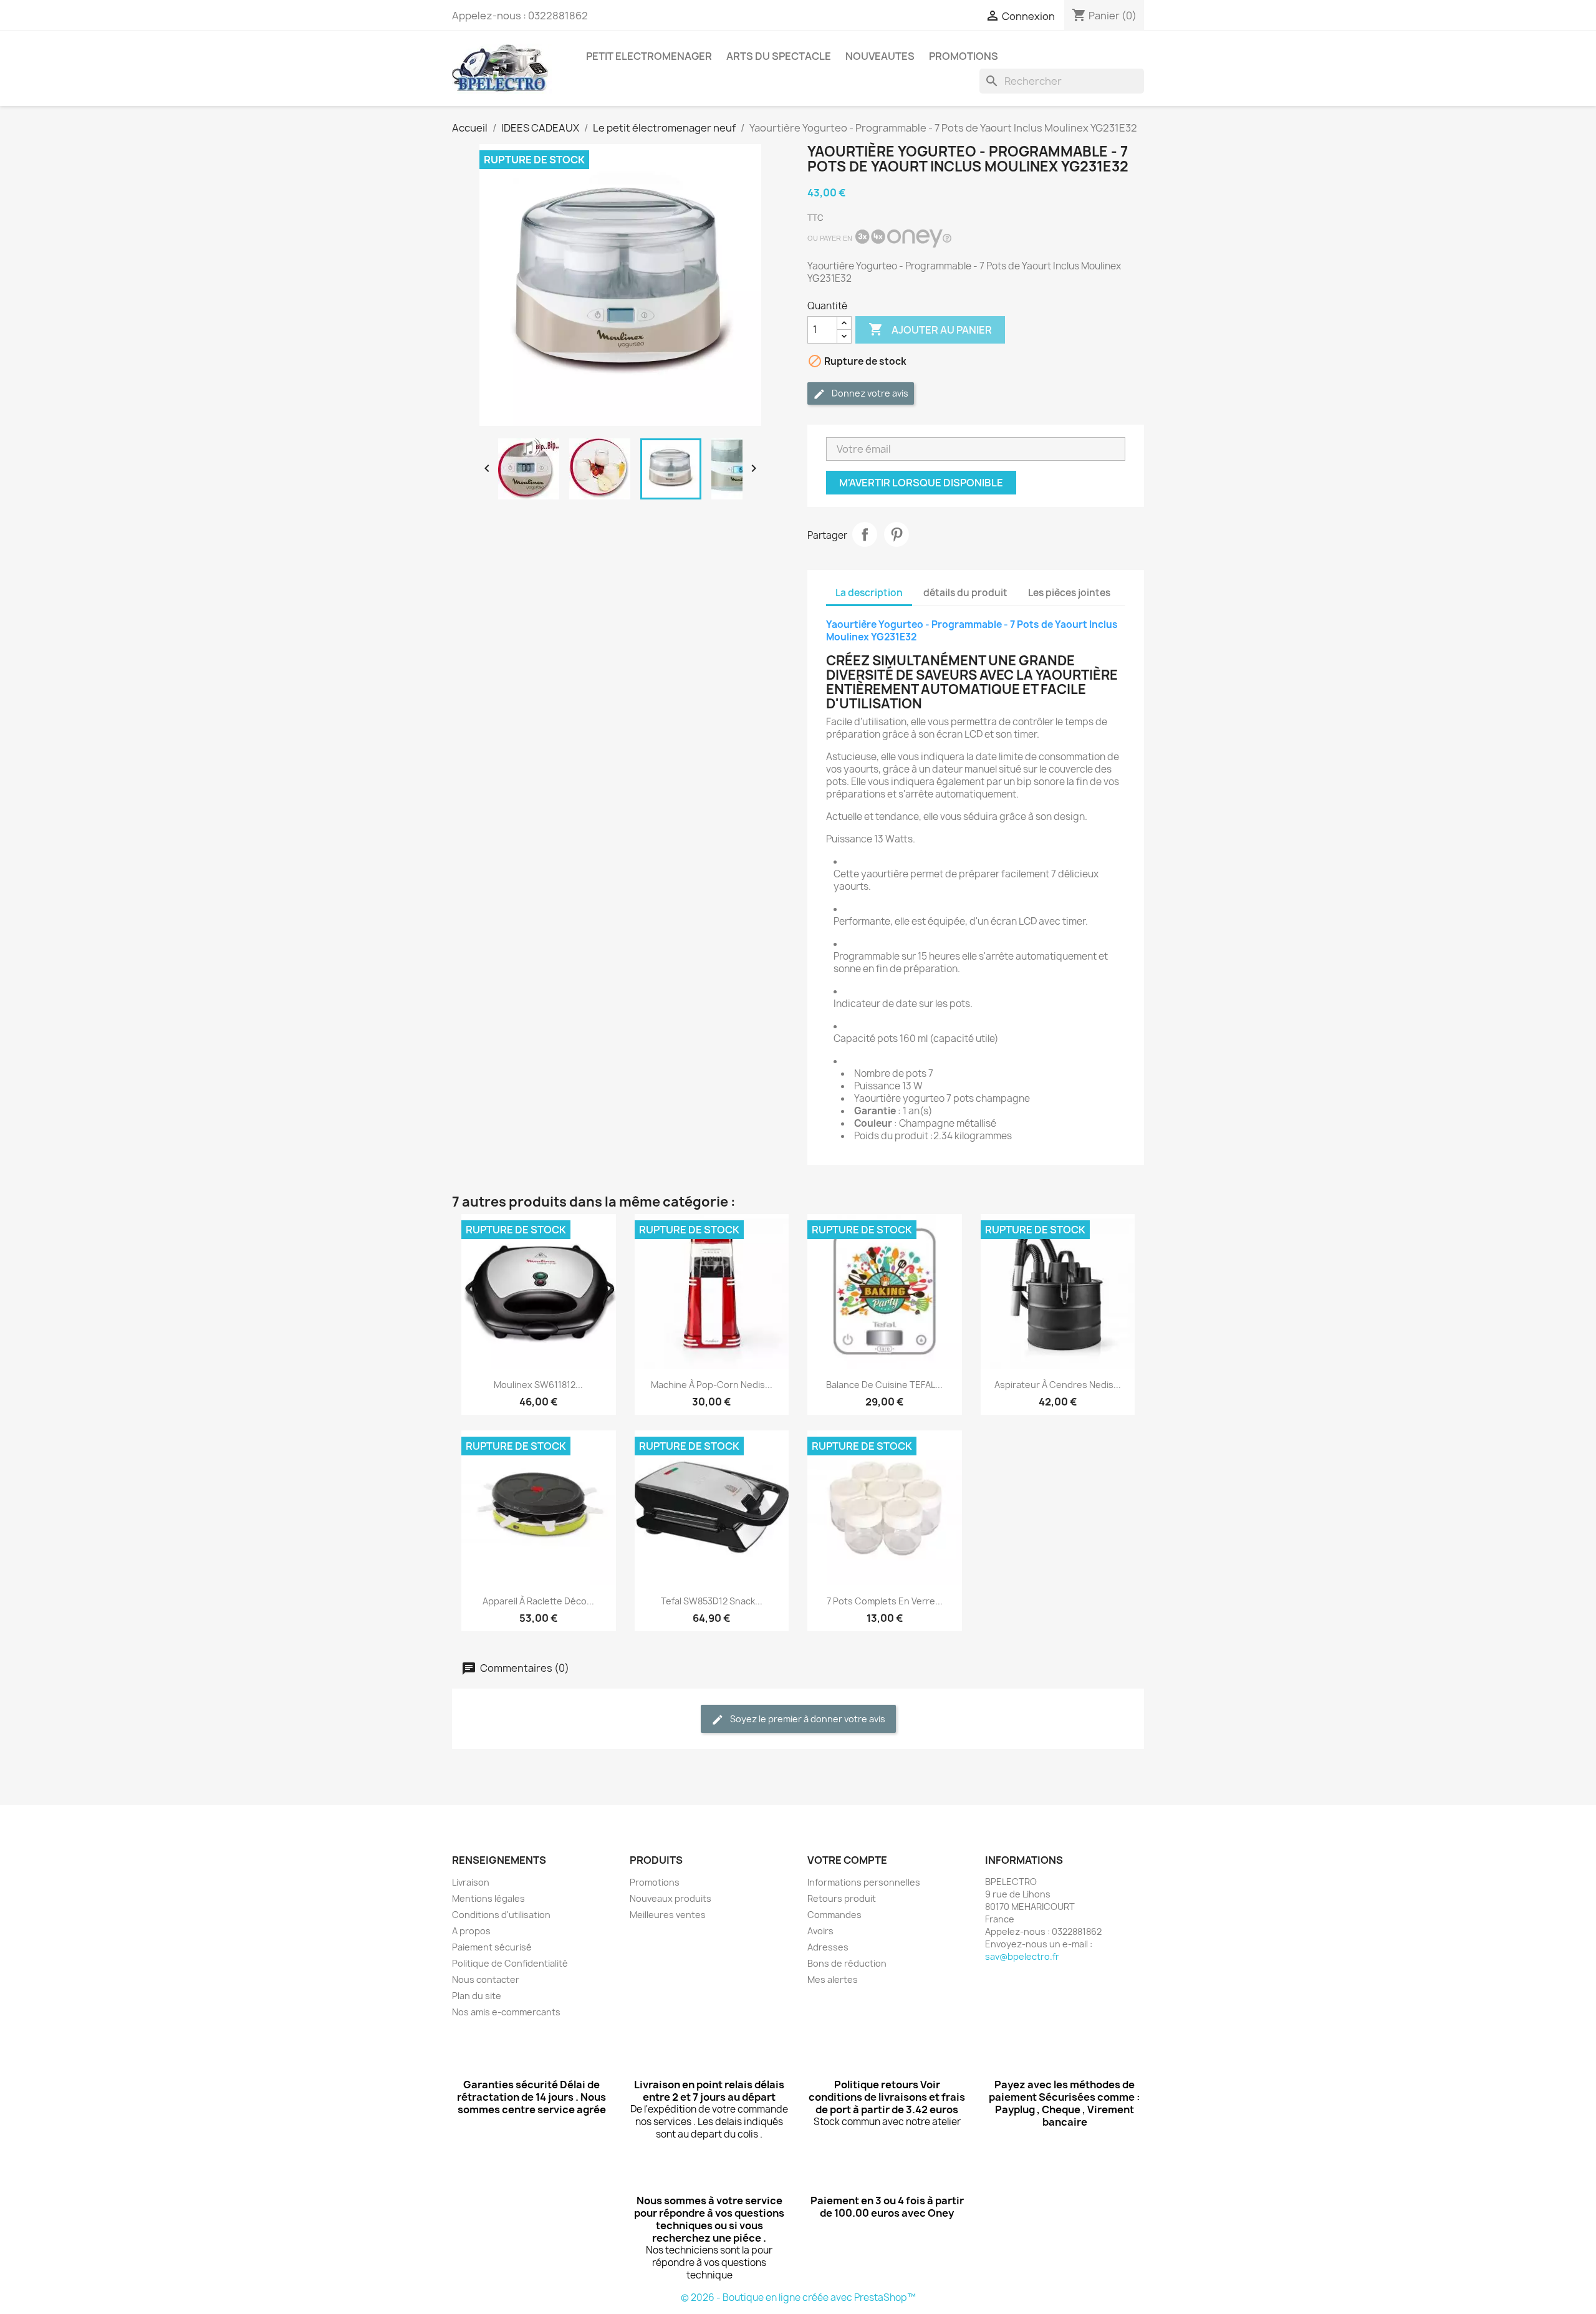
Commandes (834, 1915)
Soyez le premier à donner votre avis (807, 1719)
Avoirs (820, 1931)
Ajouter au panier (930, 329)
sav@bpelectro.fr (1022, 1956)
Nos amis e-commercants (506, 2012)
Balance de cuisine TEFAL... (884, 1385)
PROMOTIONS (964, 56)
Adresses (828, 1947)
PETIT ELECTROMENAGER (649, 56)
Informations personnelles (864, 1882)
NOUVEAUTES (880, 56)
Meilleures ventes (668, 1915)
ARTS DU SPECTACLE (779, 56)
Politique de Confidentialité (510, 1963)
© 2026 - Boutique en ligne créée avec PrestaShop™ (798, 2297)
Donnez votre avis (869, 393)
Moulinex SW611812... (538, 1385)
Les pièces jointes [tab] (1069, 593)
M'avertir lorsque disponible (921, 483)
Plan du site (477, 1996)
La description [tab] (869, 593)
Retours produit (842, 1898)
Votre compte (847, 1860)
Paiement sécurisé (492, 1947)
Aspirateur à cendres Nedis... (1058, 1385)
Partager (865, 534)
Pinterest (897, 534)
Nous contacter (486, 1979)
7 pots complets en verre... (885, 1601)
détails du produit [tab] (965, 593)
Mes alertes (833, 1979)
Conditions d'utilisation (501, 1915)
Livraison (471, 1882)
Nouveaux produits (671, 1898)
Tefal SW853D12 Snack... (712, 1601)
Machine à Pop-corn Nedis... (712, 1385)
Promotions (655, 1882)
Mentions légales (488, 1898)
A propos (471, 1931)
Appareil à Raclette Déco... (538, 1601)
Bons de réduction (847, 1963)
